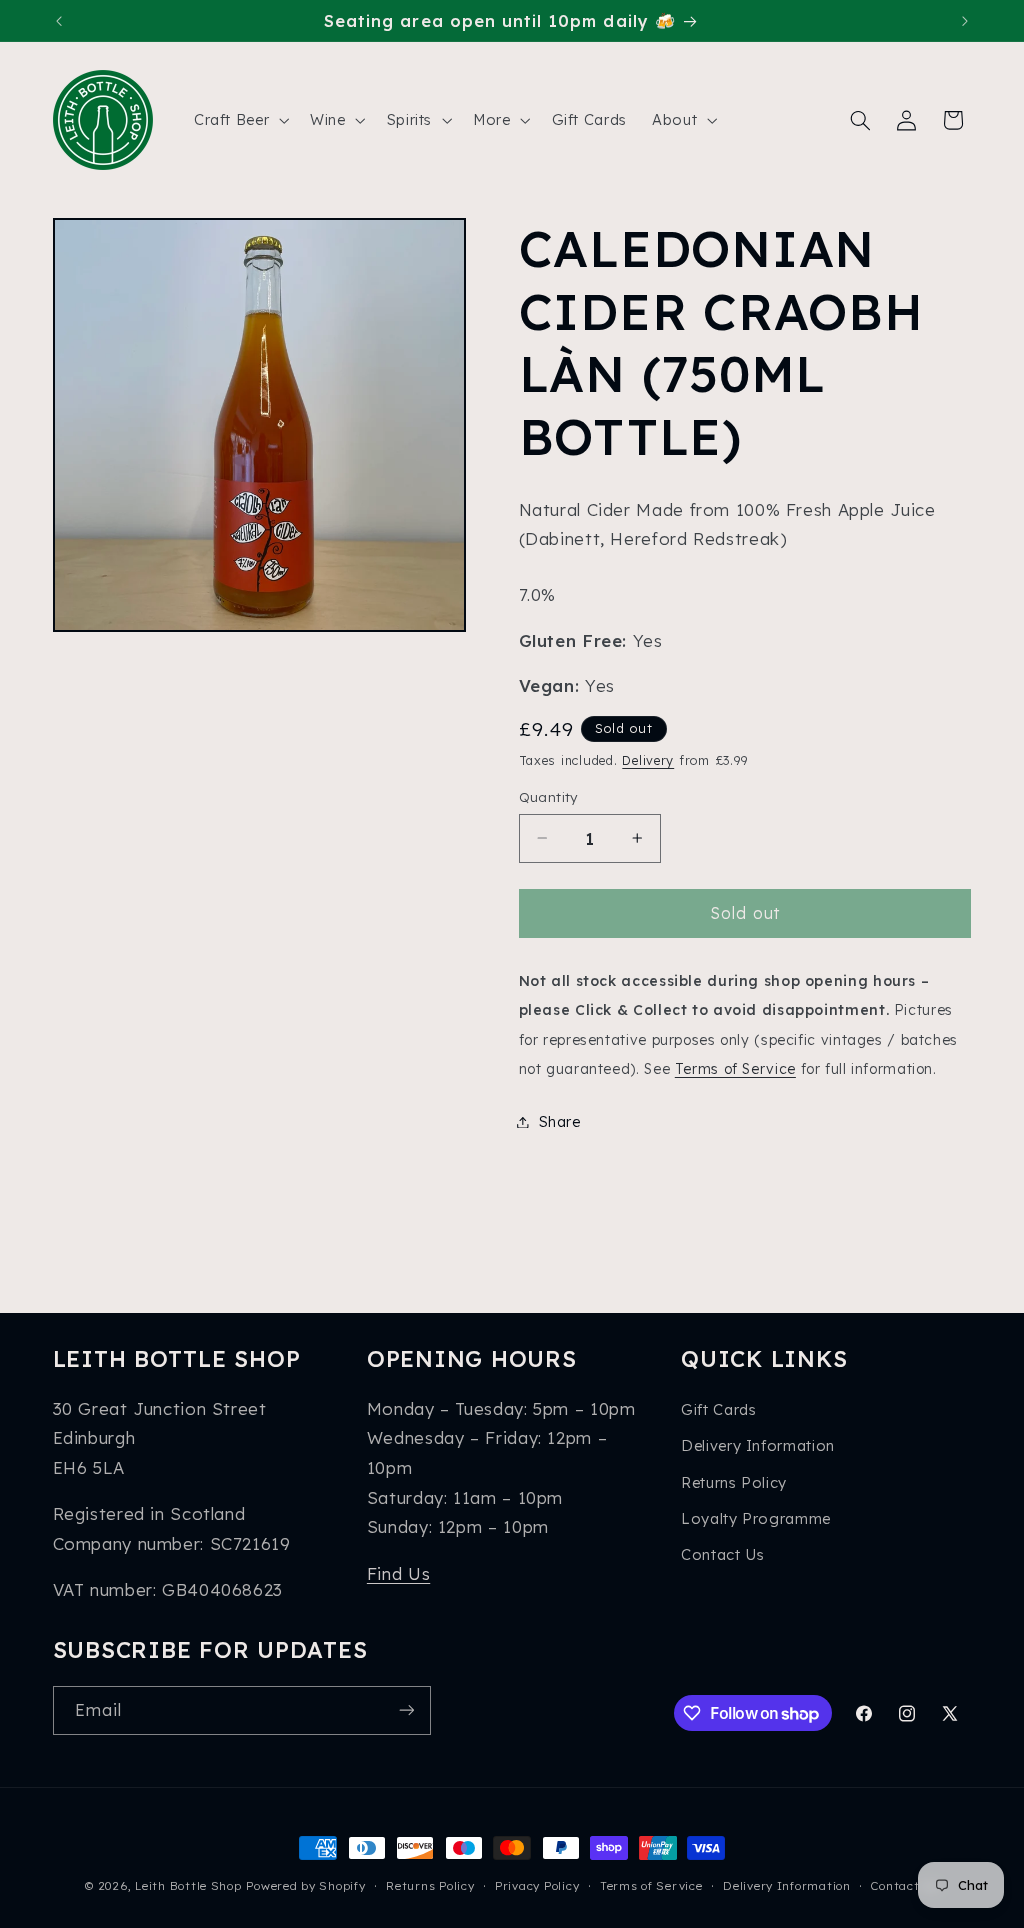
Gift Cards (718, 1409)
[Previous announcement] (59, 21)
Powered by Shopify (305, 1885)
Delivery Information (758, 1445)
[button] (239, 120)
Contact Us (722, 1554)
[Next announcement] (965, 21)
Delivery (648, 760)
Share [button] (560, 1121)
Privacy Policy (537, 1885)
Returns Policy (734, 1482)
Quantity (548, 796)
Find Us (398, 1573)
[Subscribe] (406, 1710)
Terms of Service (735, 1068)
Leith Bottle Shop (188, 1885)
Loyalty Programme (756, 1518)
